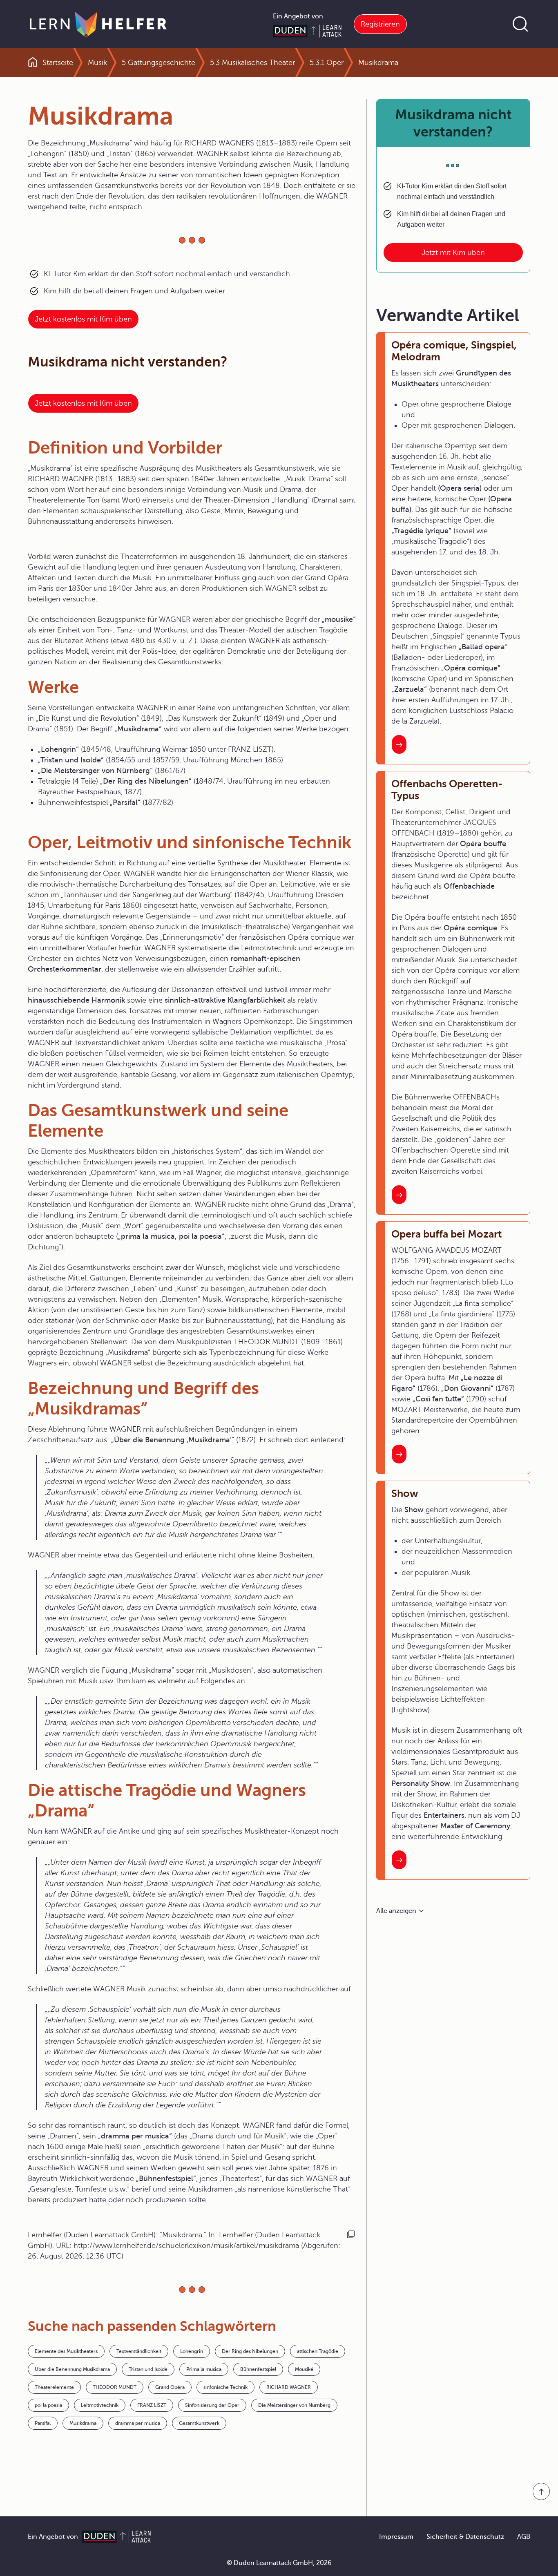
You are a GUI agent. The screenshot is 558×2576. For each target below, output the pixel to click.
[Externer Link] (279, 595)
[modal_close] (379, 513)
